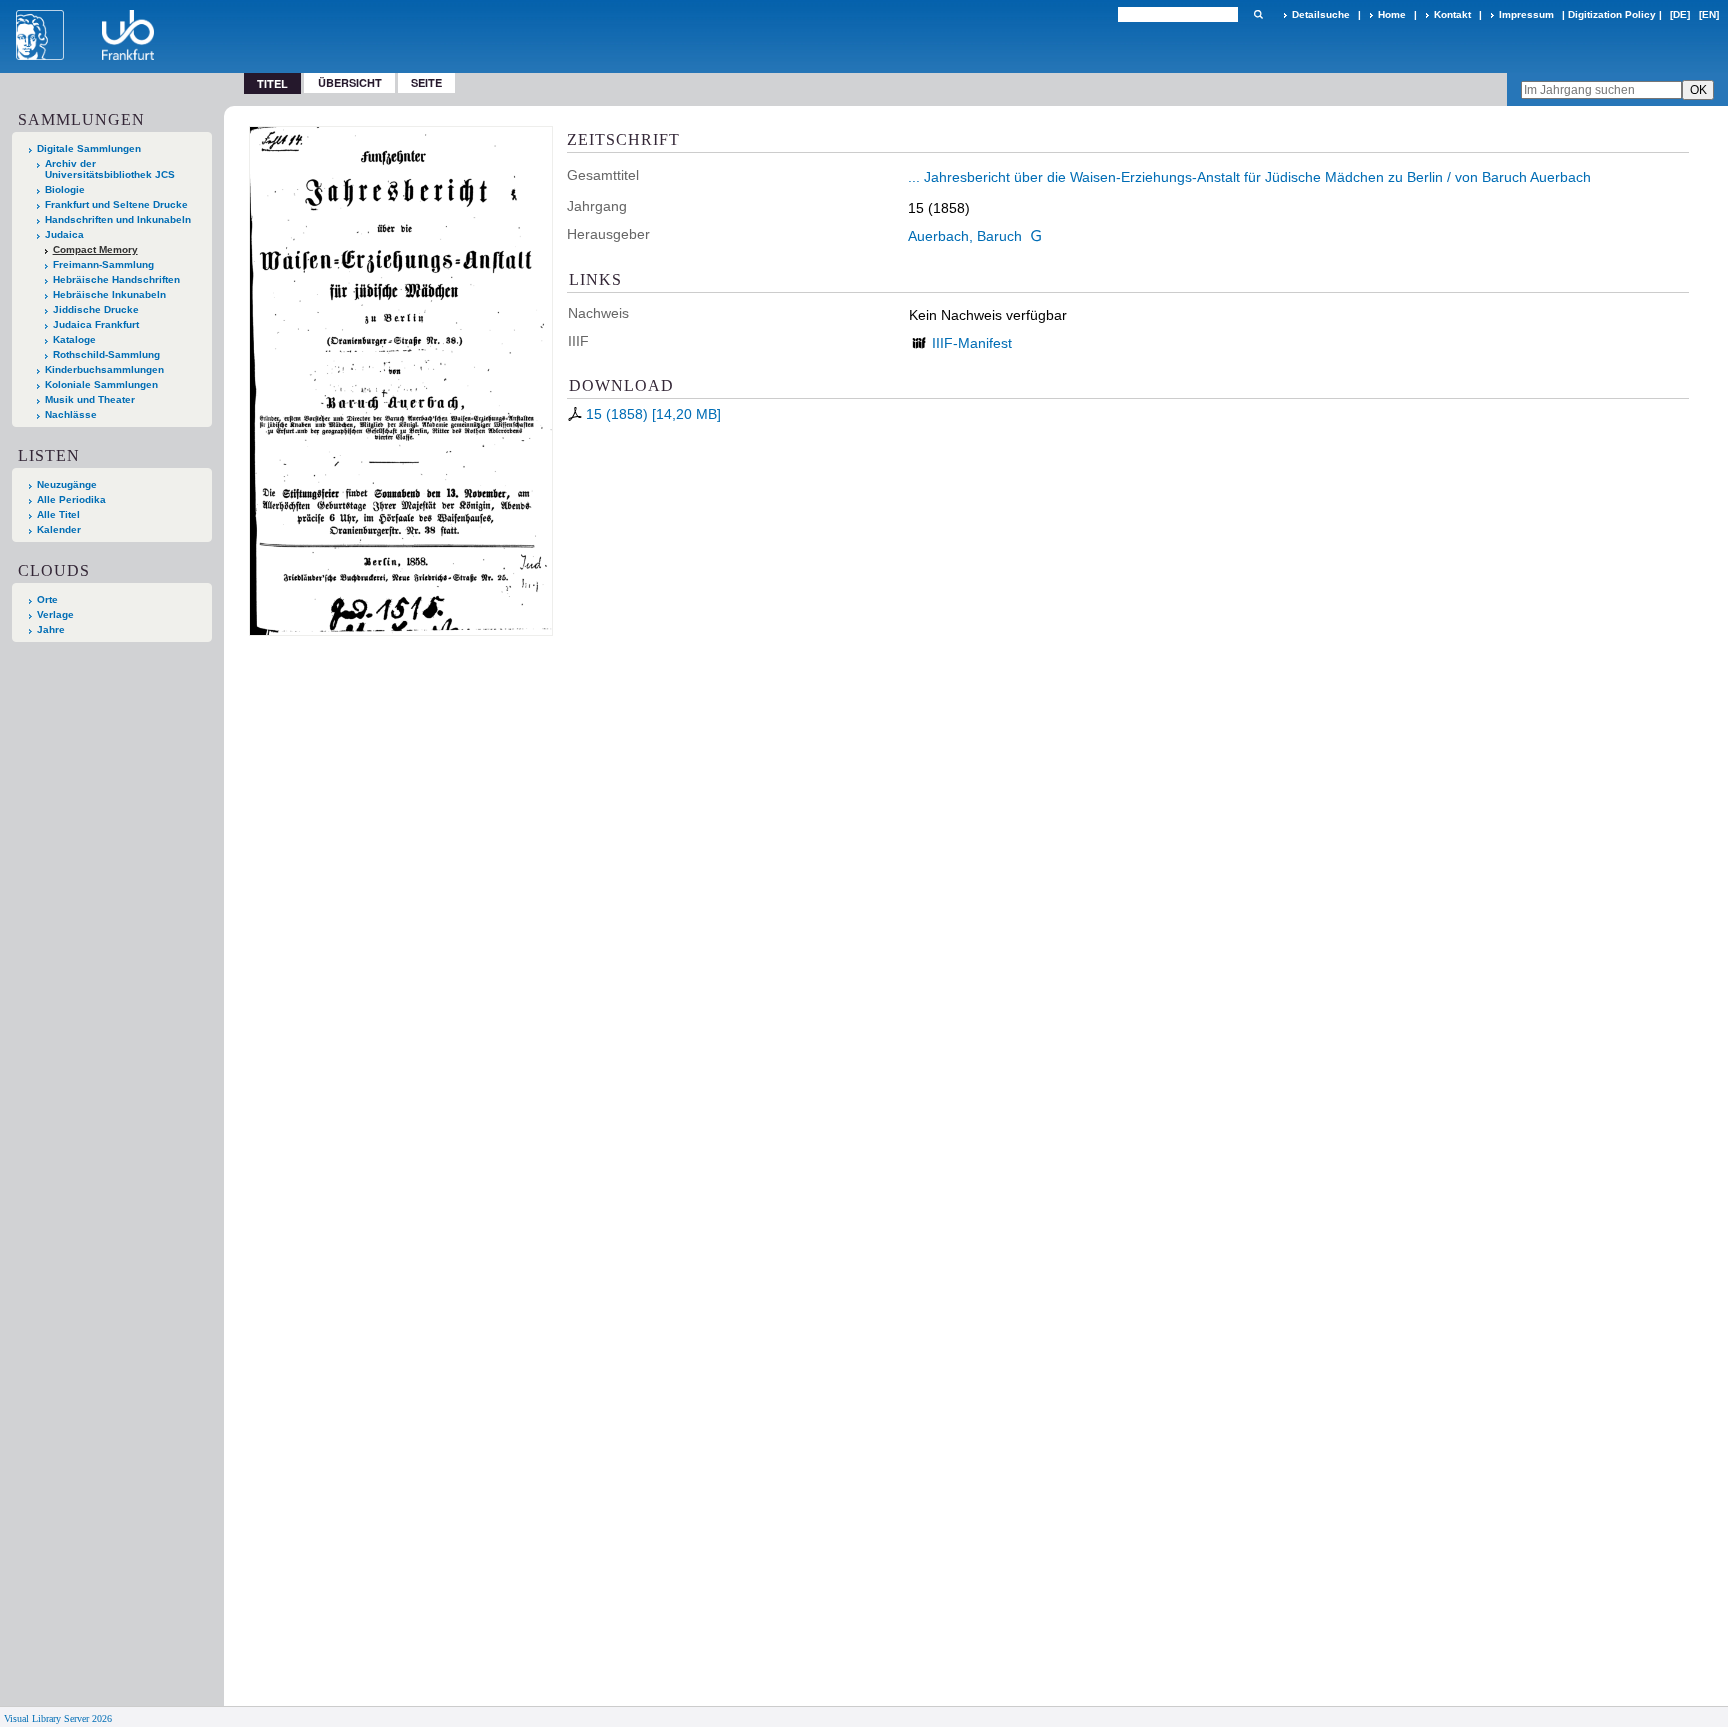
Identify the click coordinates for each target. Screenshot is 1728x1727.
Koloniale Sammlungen (101, 384)
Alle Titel (58, 514)
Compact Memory (95, 249)
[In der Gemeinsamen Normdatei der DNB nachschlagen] (1036, 236)
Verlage (55, 614)
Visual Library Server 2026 (58, 1718)
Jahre (51, 629)
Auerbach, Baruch (965, 236)
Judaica (64, 234)
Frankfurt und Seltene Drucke (116, 204)
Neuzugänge (67, 484)
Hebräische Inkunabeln (109, 294)
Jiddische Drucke (96, 309)
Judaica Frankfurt (96, 324)
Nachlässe (71, 414)
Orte (47, 599)
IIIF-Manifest (972, 343)
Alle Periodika (71, 499)
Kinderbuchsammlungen (104, 369)
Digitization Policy (1612, 14)
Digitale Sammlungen (89, 148)
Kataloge (74, 339)
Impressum (1526, 14)
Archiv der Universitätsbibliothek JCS (110, 169)
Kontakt (1452, 14)
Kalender (59, 529)
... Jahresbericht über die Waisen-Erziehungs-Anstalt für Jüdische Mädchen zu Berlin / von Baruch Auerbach (1249, 177)
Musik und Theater (90, 399)
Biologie (65, 189)
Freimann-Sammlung (103, 264)
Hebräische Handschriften (116, 279)
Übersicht (350, 82)
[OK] (1258, 14)
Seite (426, 82)
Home (1392, 14)
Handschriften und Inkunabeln (118, 219)
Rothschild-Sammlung (106, 354)
